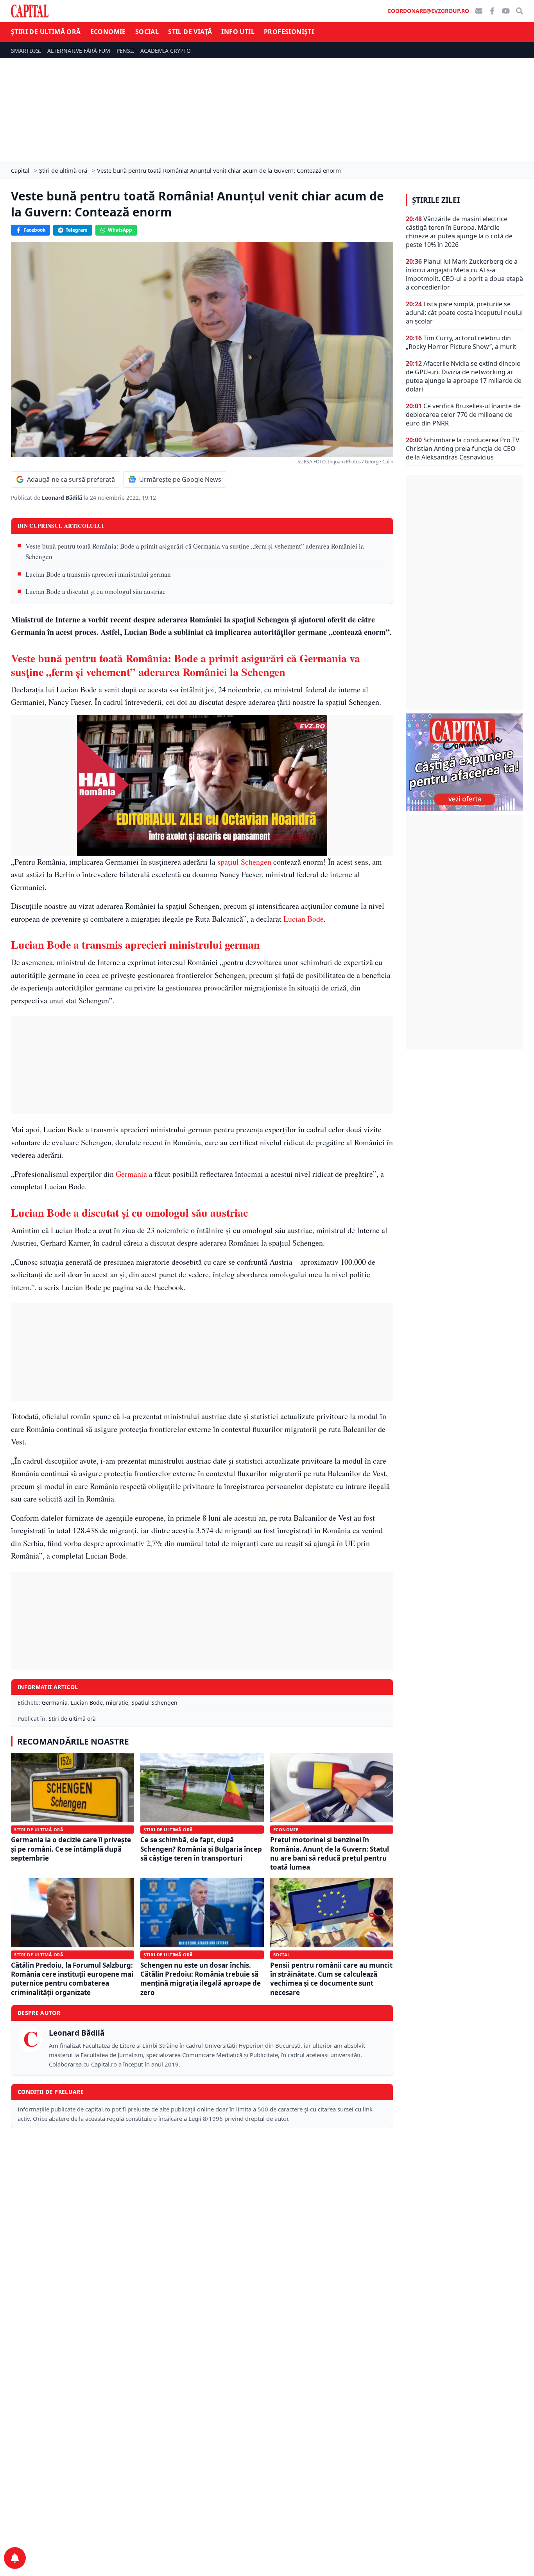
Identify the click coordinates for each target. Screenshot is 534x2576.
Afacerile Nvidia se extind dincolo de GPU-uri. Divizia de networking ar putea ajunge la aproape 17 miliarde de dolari (464, 376)
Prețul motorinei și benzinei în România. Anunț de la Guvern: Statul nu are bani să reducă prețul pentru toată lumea (330, 1853)
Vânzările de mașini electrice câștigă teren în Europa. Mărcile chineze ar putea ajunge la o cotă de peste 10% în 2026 (459, 232)
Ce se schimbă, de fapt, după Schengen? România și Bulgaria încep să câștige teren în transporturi (201, 1849)
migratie (117, 1703)
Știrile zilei (436, 200)
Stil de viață (190, 32)
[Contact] (479, 11)
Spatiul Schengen (154, 1703)
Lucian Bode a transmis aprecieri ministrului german (98, 574)
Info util (238, 32)
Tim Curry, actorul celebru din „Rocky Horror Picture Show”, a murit (461, 342)
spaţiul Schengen (244, 862)
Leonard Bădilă (63, 498)
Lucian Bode (304, 919)
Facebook (34, 230)
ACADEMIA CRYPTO (166, 51)
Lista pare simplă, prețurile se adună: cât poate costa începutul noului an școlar (464, 313)
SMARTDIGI (26, 51)
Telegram (77, 230)
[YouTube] (506, 11)
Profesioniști (289, 32)
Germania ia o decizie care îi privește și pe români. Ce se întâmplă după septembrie (71, 1849)
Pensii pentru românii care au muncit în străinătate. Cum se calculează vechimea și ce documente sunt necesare (331, 1979)
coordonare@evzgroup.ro (428, 11)
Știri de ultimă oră (46, 32)
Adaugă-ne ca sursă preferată (71, 479)
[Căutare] (520, 11)
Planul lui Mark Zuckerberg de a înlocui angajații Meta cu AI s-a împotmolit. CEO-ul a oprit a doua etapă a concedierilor (464, 274)
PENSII (125, 51)
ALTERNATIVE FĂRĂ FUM (79, 51)
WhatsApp (120, 230)
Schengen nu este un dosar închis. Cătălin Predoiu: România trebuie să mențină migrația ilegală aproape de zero (201, 1979)
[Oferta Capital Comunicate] (464, 762)
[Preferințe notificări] (15, 2558)
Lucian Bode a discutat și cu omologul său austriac (96, 591)
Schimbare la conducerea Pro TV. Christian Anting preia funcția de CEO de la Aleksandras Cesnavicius (463, 449)
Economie (108, 32)
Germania (132, 1174)
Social (147, 32)
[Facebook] (492, 11)
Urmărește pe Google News (180, 479)
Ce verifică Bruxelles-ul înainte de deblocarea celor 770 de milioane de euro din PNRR (463, 415)
